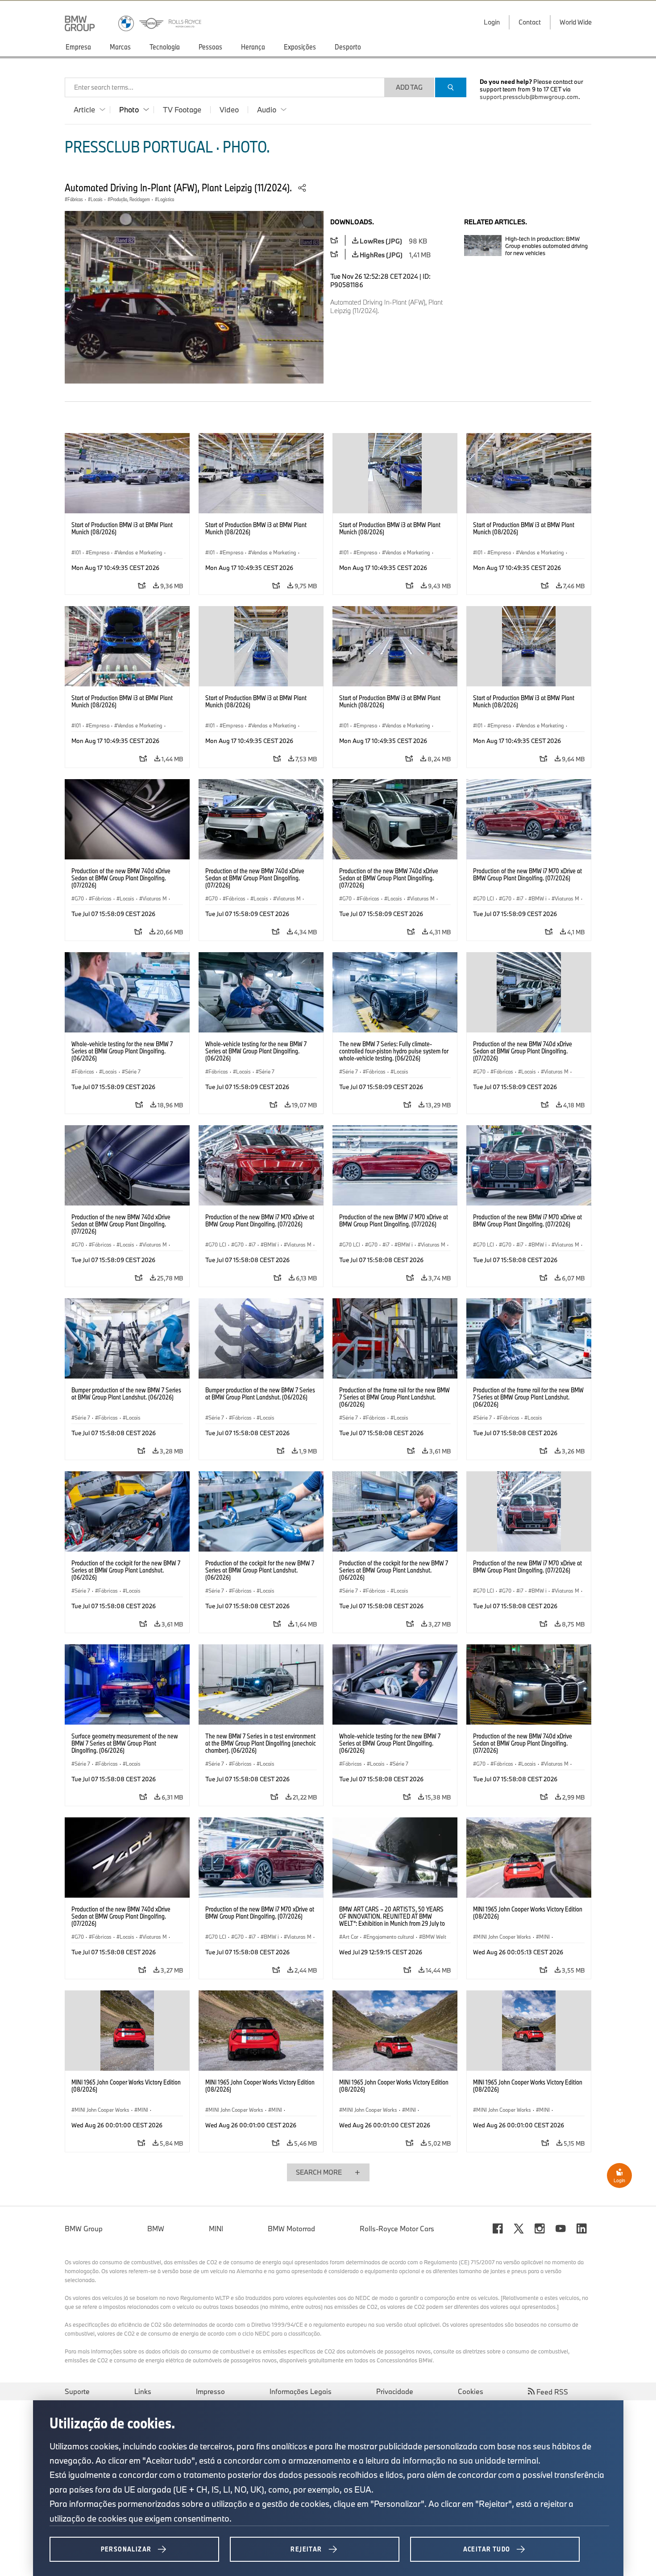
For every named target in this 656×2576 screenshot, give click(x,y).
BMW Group (84, 2229)
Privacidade (395, 2391)
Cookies (471, 2391)
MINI (216, 2229)
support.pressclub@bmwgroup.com (529, 97)
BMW (156, 2229)
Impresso (210, 2391)
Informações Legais (301, 2391)
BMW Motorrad (291, 2229)
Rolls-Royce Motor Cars (397, 2229)
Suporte (77, 2391)
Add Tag (409, 87)
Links (143, 2391)
